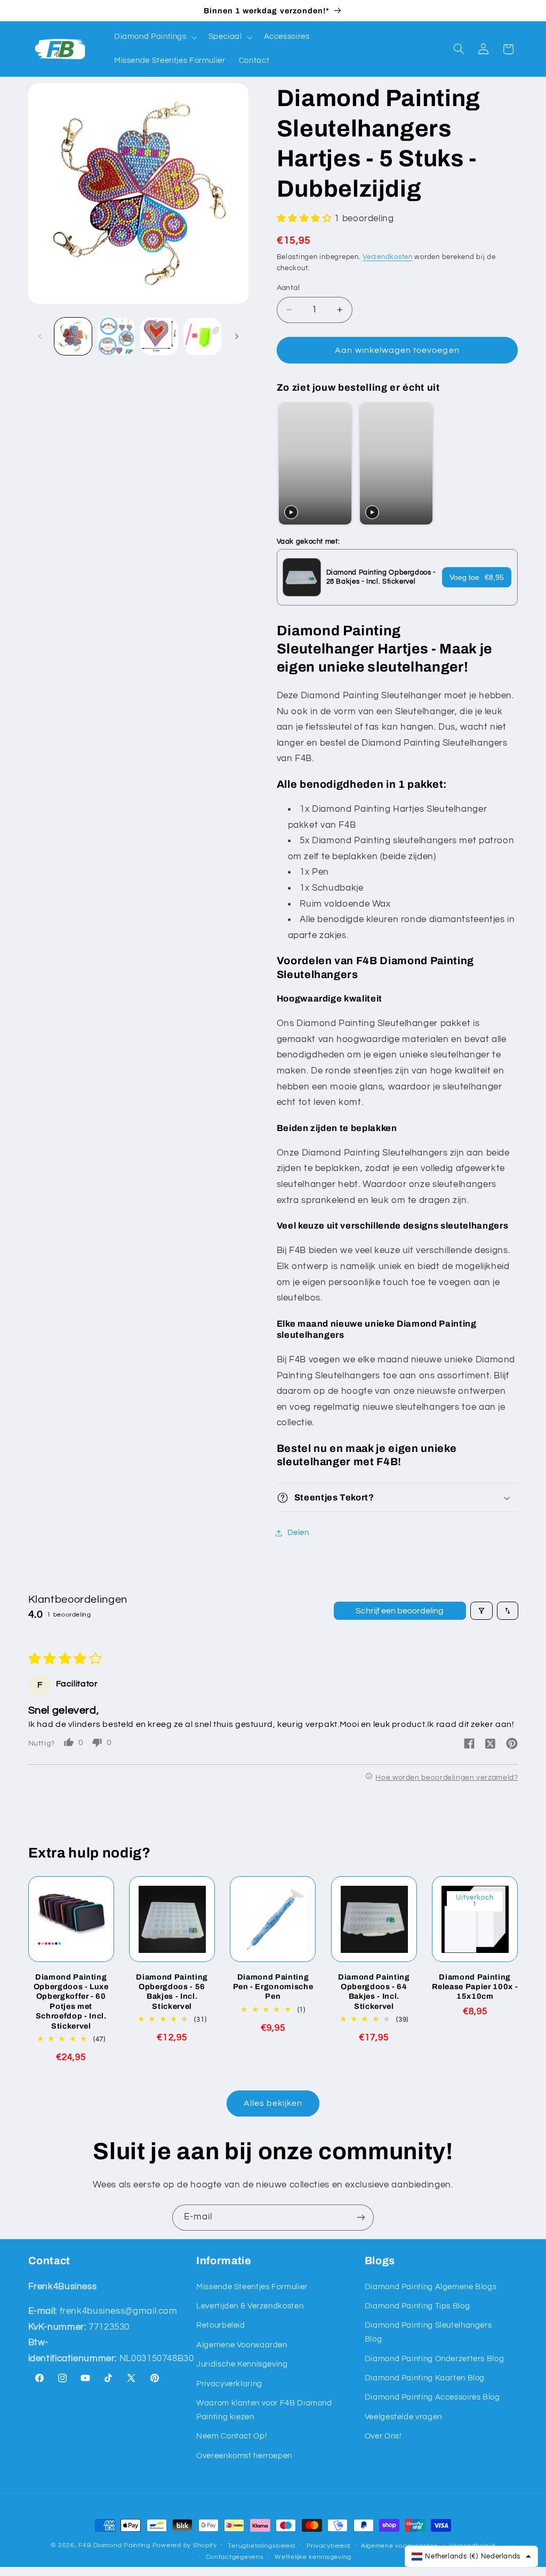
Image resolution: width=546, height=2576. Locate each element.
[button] (154, 37)
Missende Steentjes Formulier (252, 2287)
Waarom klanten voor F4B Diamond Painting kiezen (264, 2410)
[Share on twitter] (491, 1745)
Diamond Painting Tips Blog (417, 2306)
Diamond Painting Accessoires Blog (432, 2397)
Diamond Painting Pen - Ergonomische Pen (273, 1987)
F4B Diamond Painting (114, 2545)
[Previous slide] (288, 465)
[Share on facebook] (469, 1744)
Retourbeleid (221, 2325)
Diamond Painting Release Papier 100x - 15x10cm (475, 1987)
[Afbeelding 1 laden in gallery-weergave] (73, 336)
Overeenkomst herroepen (244, 2456)
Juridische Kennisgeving (242, 2364)
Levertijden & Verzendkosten (250, 2306)
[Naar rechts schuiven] (237, 336)
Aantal (288, 288)
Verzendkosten (388, 257)
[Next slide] (505, 465)
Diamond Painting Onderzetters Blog (434, 2359)
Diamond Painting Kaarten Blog (425, 2378)
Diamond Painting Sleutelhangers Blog (428, 2332)
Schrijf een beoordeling (400, 1611)
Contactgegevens (235, 2557)
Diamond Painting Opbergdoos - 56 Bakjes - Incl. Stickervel (172, 1992)
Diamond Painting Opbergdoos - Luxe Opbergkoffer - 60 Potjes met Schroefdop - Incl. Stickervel (71, 2001)
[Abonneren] (361, 2218)
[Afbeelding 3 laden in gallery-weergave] (159, 336)
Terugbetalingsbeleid (262, 2546)
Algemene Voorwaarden (242, 2345)
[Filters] (481, 1611)
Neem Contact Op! (231, 2436)
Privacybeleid (328, 2546)
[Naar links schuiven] (40, 336)
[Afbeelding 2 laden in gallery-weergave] (116, 336)
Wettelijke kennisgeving (313, 2557)
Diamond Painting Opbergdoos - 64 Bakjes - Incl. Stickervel (374, 1992)
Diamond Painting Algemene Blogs (431, 2287)
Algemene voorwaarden (400, 2546)
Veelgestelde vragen (403, 2417)
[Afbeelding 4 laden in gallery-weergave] (202, 336)
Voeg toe (477, 577)
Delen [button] (298, 1533)
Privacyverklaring (229, 2384)
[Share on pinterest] (512, 1744)
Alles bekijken (273, 2103)
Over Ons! (383, 2436)
